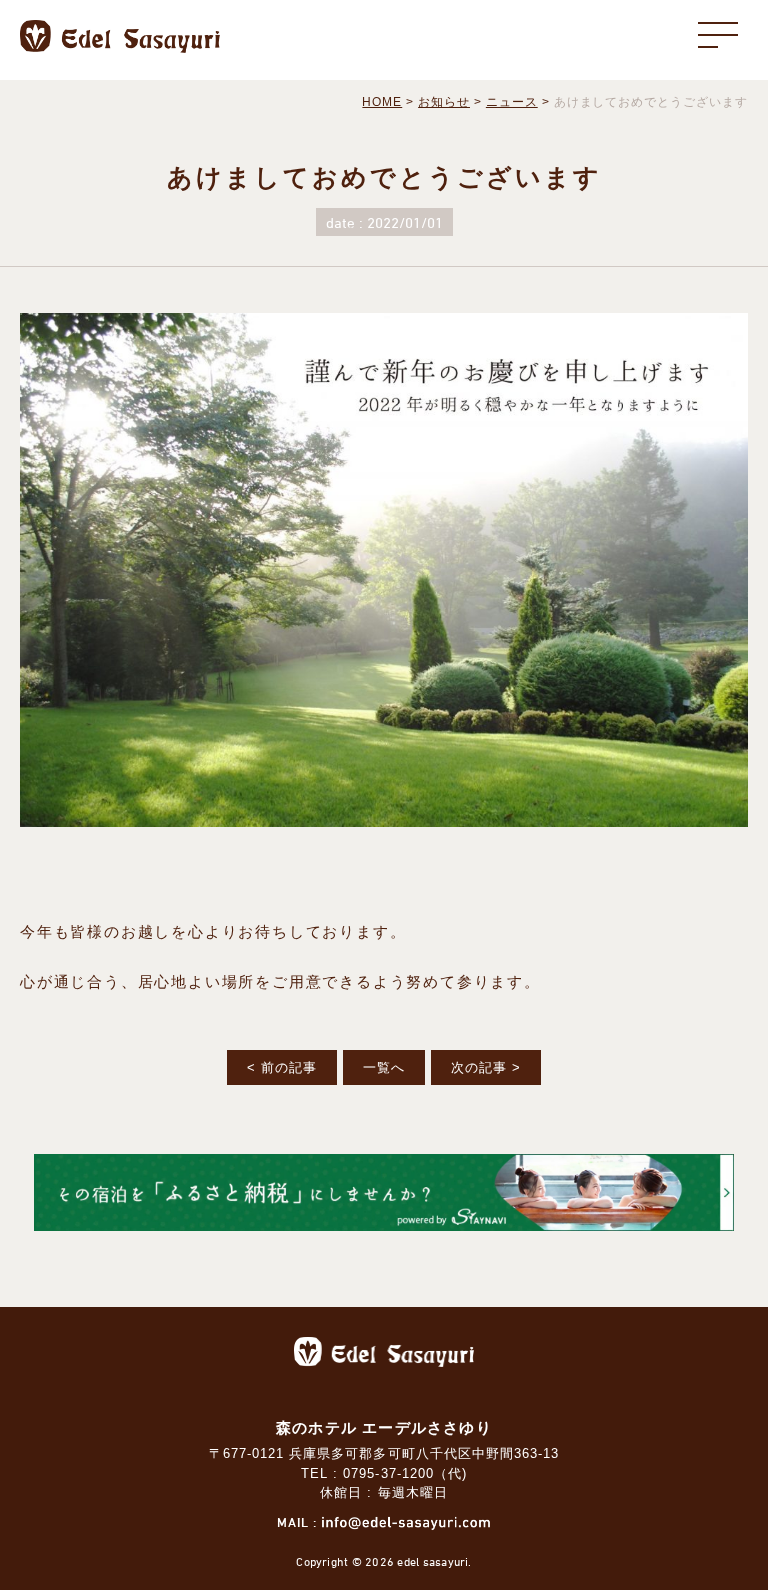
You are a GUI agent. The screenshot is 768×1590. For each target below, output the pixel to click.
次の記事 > (486, 1067)
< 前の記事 (282, 1067)
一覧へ (384, 1067)
